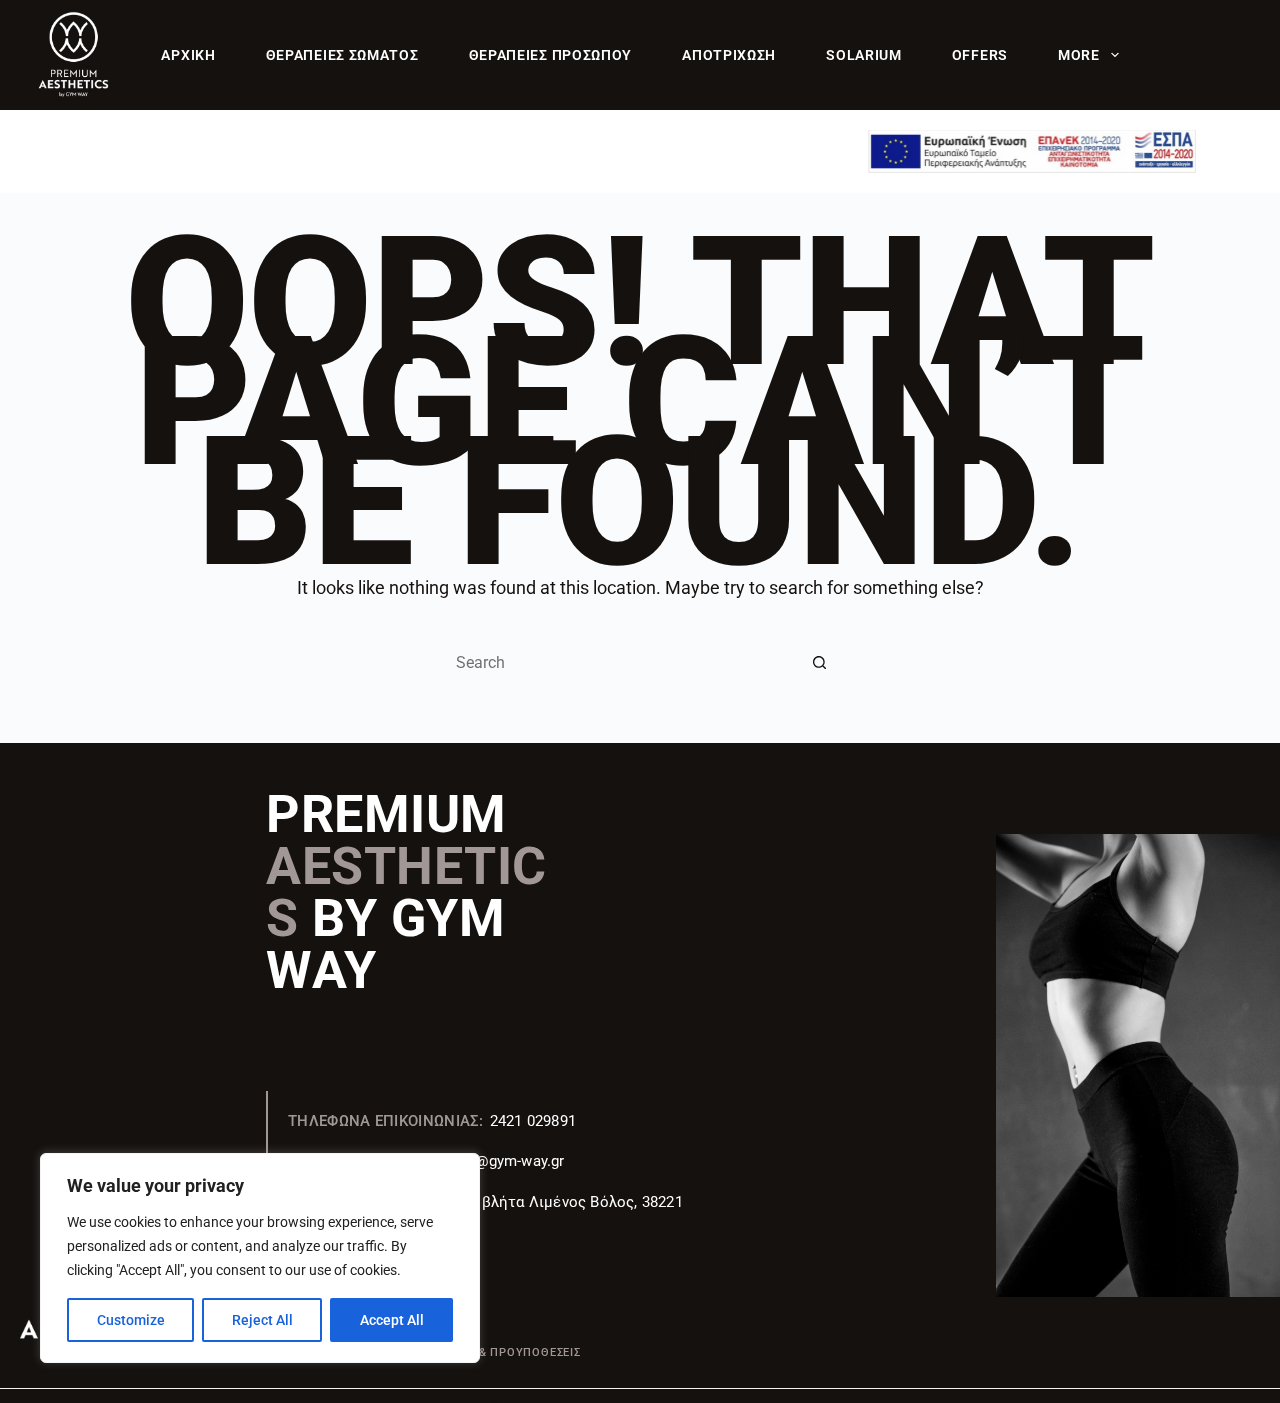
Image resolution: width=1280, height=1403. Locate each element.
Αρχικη (188, 55)
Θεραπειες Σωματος (342, 55)
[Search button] (820, 663)
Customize (131, 1320)
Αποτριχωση (729, 55)
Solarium (864, 55)
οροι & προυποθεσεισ (513, 1352)
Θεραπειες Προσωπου (551, 55)
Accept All (392, 1320)
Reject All (262, 1320)
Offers (980, 55)
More (1079, 55)
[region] (260, 1258)
